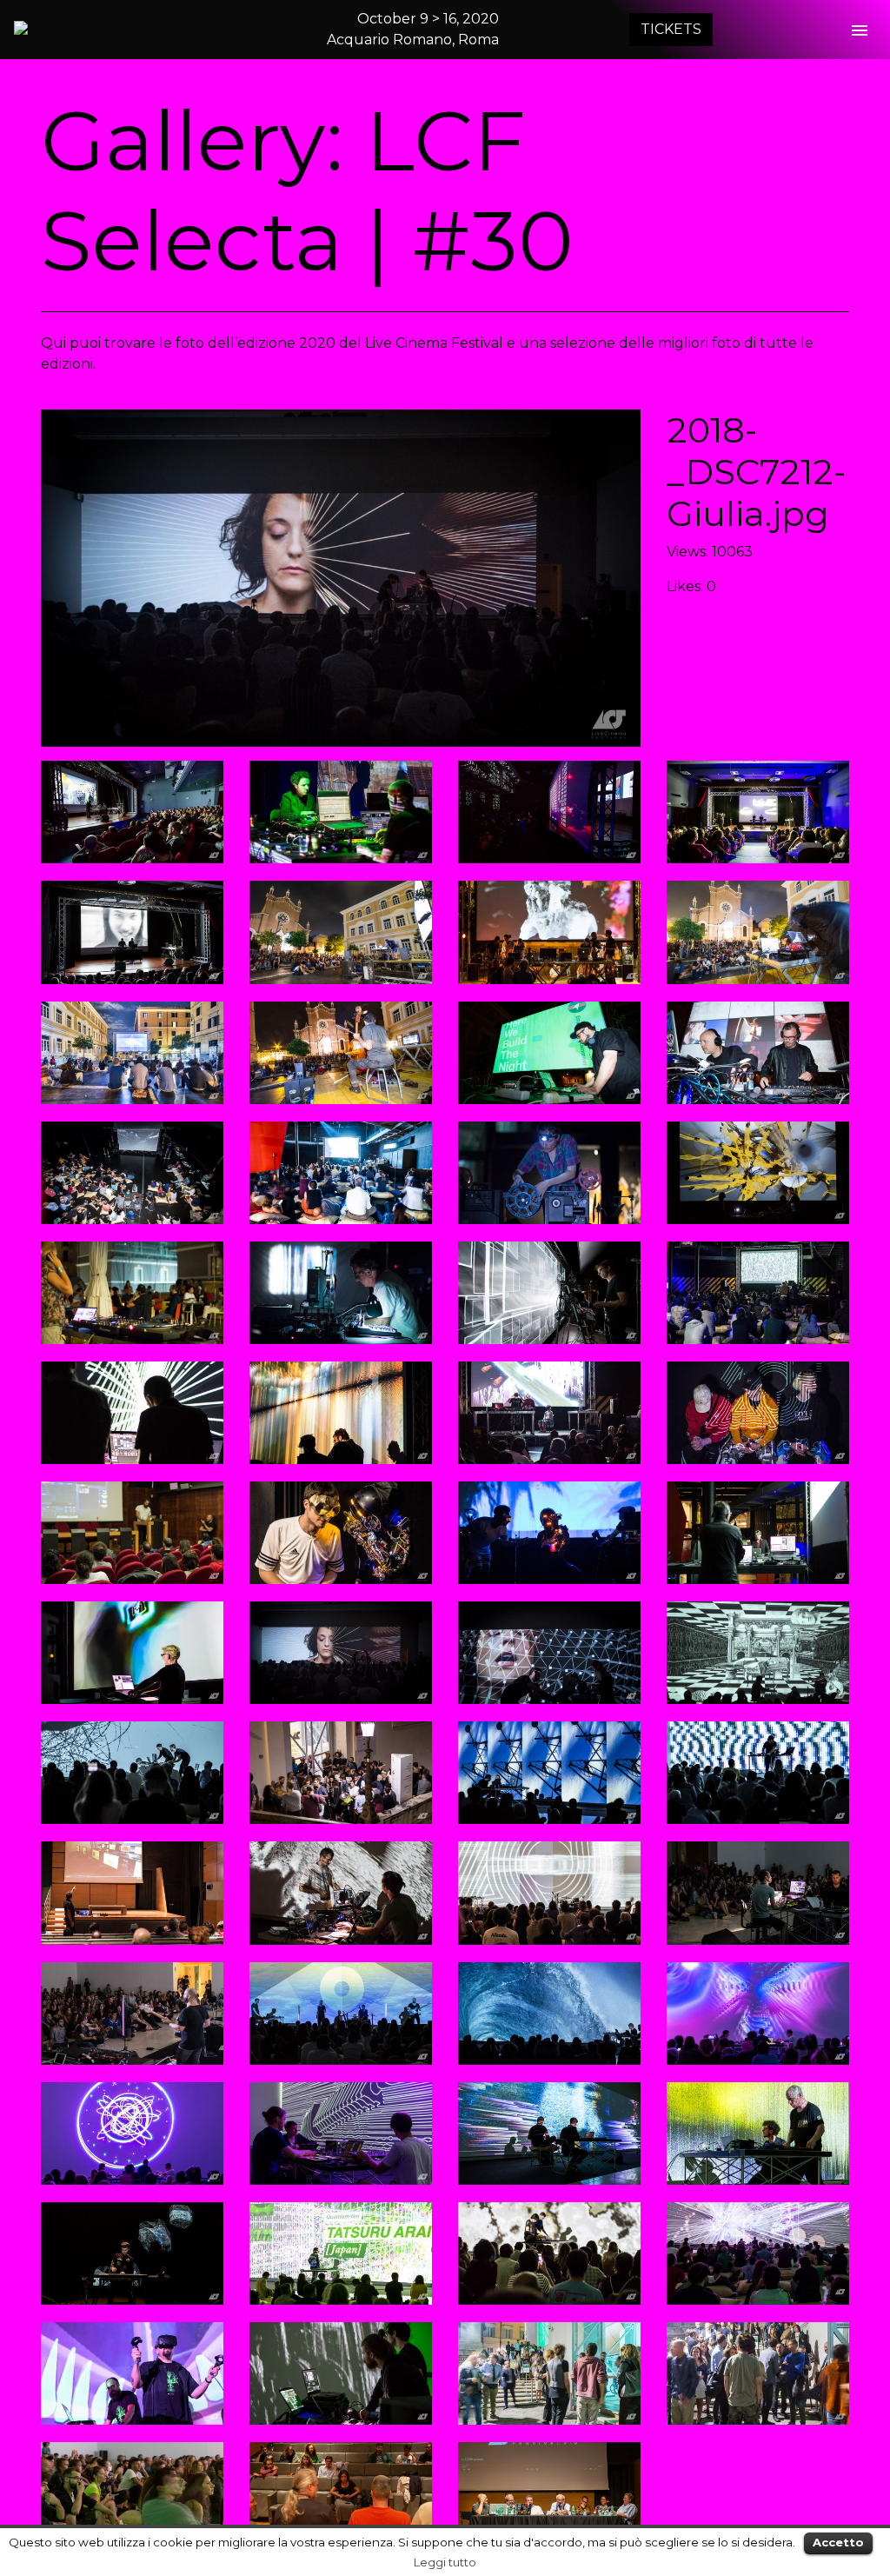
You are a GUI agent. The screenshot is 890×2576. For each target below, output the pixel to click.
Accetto (838, 2542)
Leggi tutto (445, 2562)
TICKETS (671, 29)
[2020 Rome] (96, 28)
